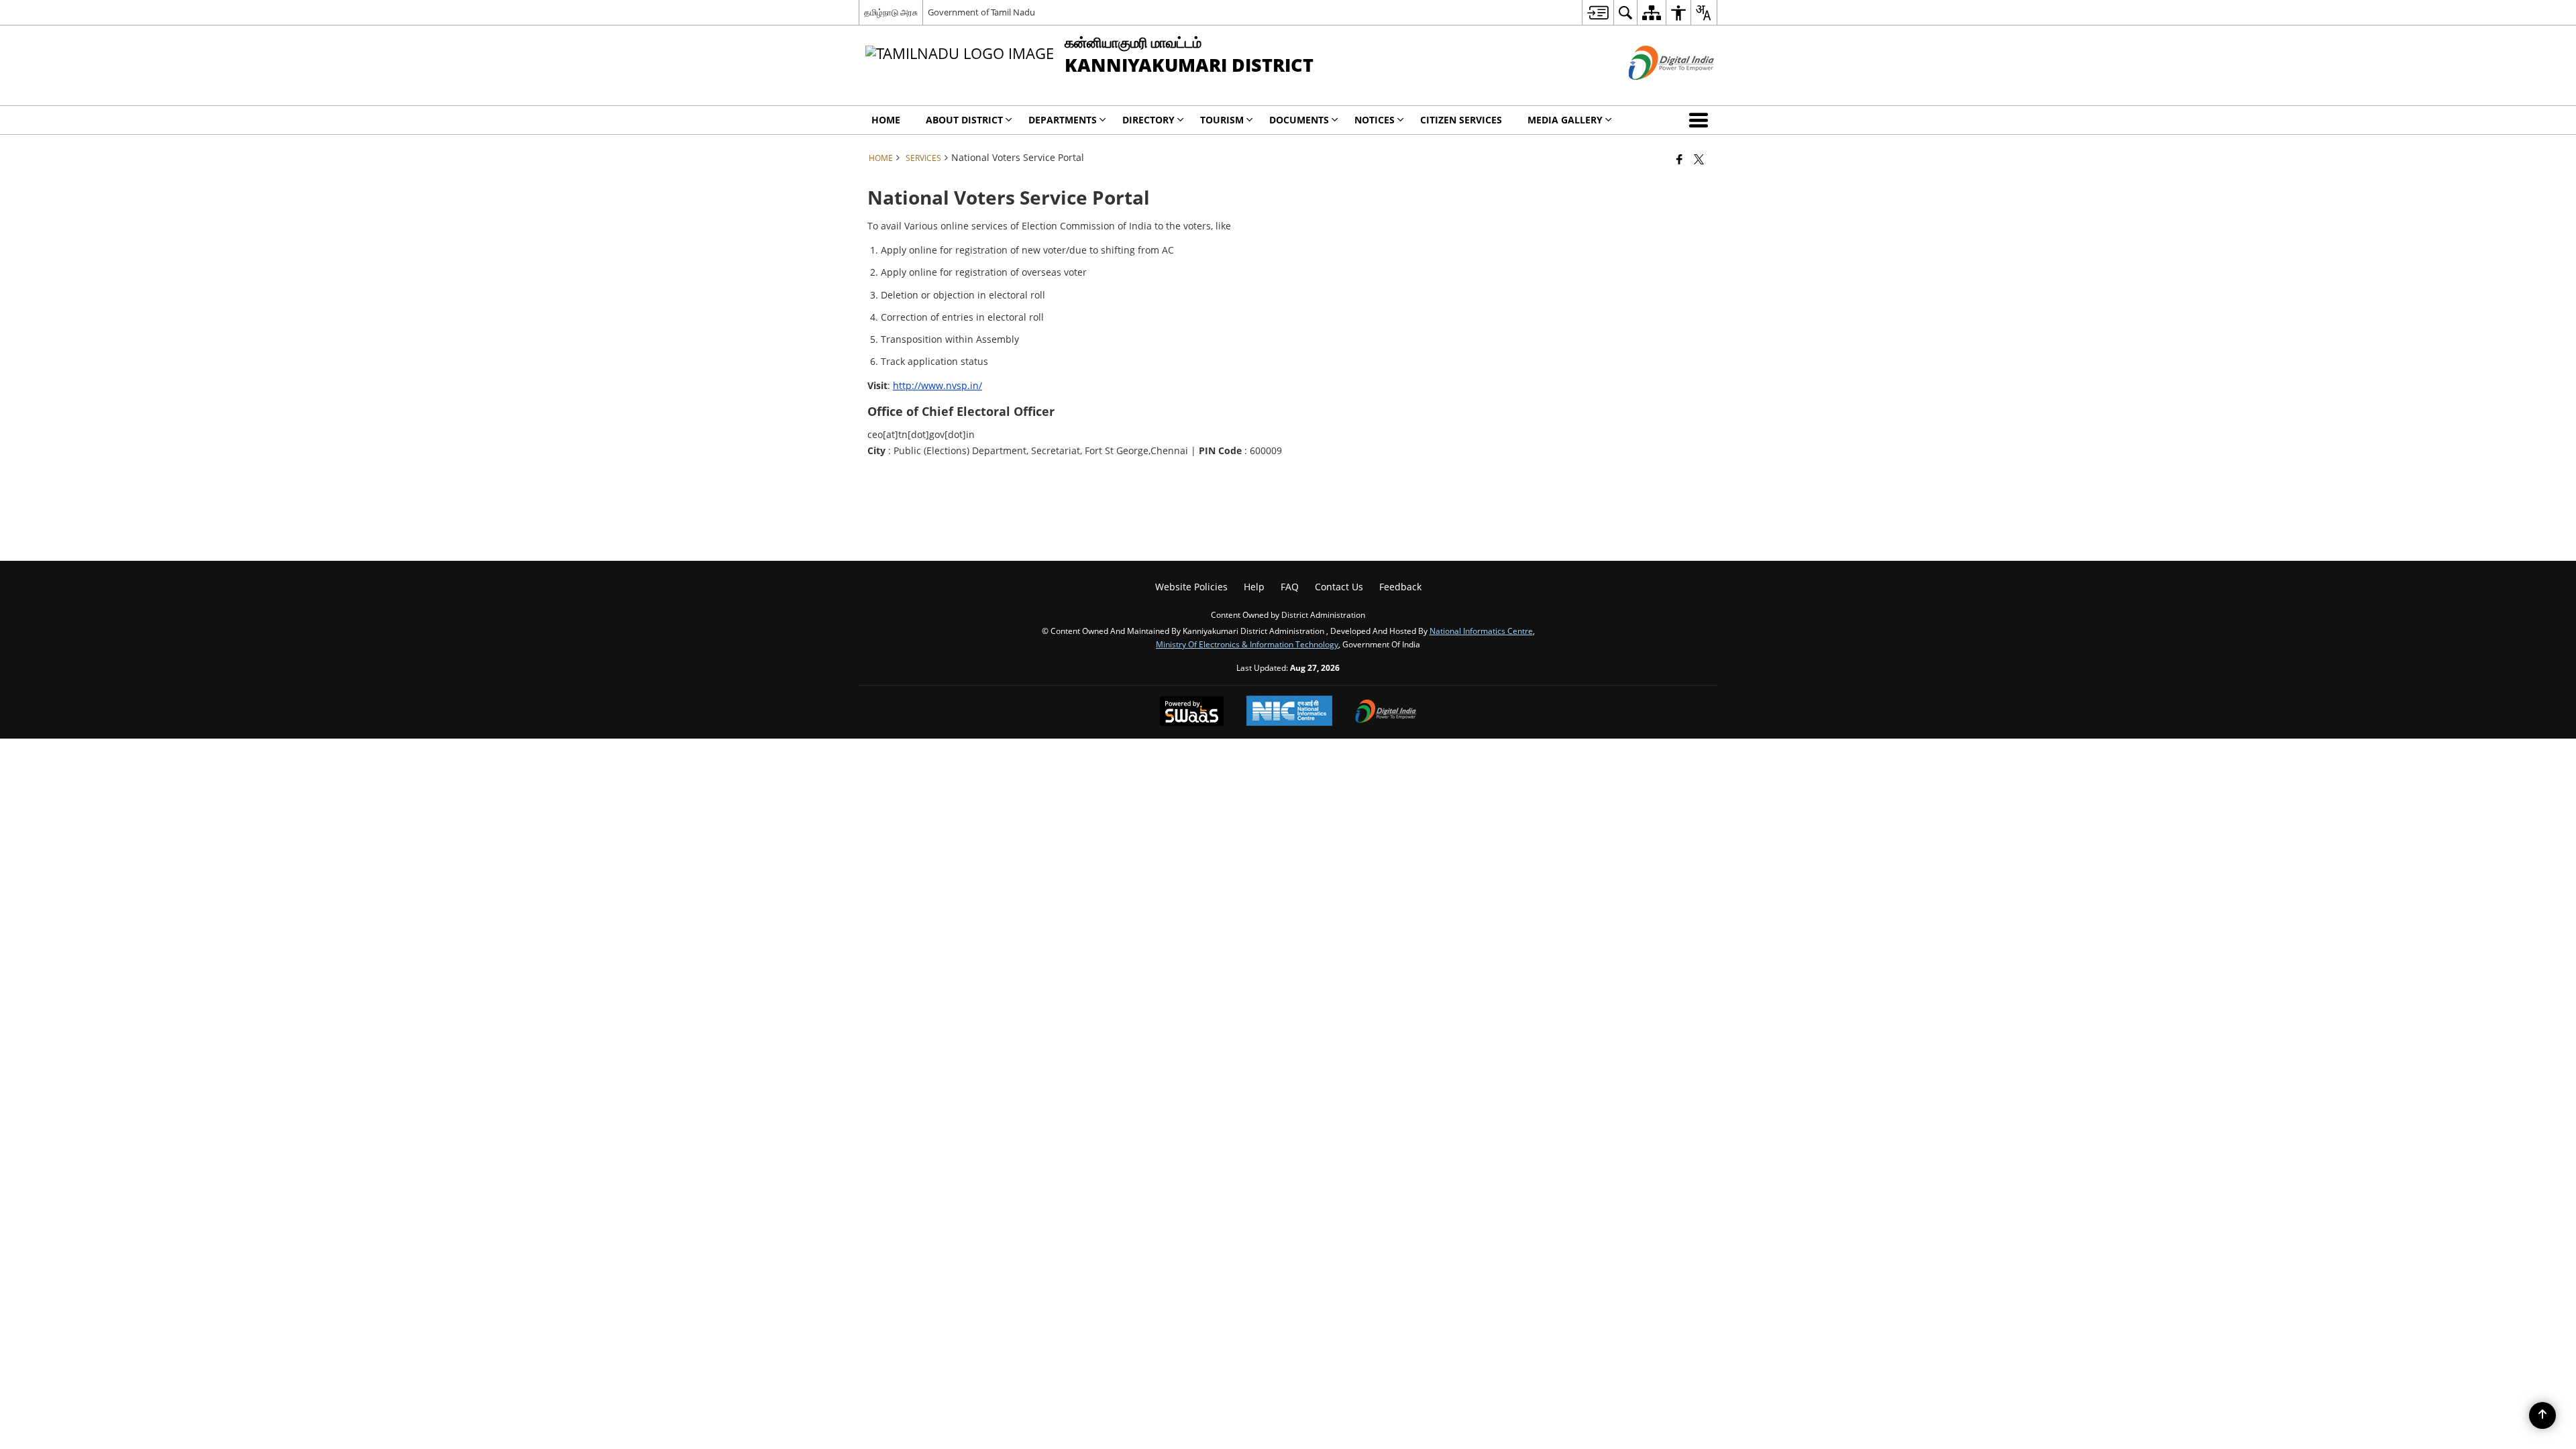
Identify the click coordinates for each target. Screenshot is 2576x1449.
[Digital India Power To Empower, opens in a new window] (1386, 712)
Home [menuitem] (886, 120)
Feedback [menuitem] (1400, 587)
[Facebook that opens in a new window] (1679, 159)
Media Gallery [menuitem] (1565, 120)
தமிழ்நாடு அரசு (891, 12)
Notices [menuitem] (1375, 120)
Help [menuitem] (1254, 587)
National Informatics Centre (1481, 631)
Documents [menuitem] (1299, 120)
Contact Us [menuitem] (1339, 587)
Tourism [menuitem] (1222, 120)
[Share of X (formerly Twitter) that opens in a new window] (1699, 159)
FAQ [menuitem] (1290, 587)
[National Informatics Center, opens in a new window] (1289, 712)
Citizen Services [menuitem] (1461, 120)
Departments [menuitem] (1063, 120)
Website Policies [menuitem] (1191, 587)
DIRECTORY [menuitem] (1148, 120)
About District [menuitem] (964, 120)
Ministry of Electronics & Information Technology (1247, 644)
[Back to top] (2542, 1415)
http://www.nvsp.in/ (937, 385)
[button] (1701, 120)
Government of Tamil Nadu (981, 12)
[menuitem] (1598, 12)
